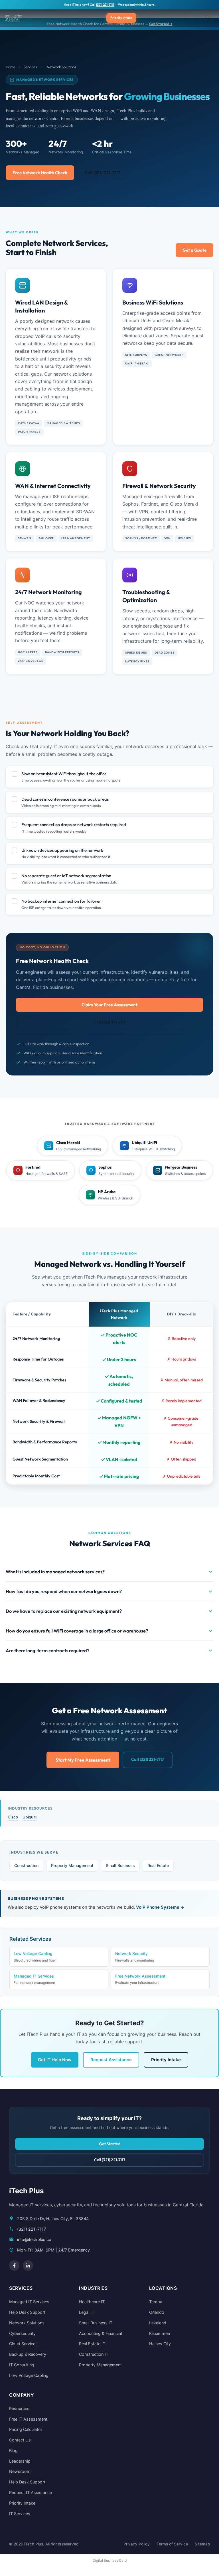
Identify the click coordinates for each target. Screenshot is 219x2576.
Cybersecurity (22, 2333)
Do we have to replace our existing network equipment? (64, 1611)
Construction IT (94, 2354)
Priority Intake (121, 18)
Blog (13, 2450)
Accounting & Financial (100, 2333)
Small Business (120, 1865)
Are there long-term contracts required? (47, 1650)
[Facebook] (14, 2265)
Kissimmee (160, 2333)
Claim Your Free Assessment (109, 1005)
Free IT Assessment (28, 2419)
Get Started (110, 2144)
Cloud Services (23, 2344)
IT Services (20, 2514)
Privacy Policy (137, 2544)
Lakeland (158, 2323)
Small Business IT (96, 2323)
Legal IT (87, 2312)
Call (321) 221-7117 (102, 173)
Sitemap (202, 2544)
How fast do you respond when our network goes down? (64, 1591)
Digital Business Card (110, 2560)
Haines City (160, 2344)
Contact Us (20, 2440)
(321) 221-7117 (105, 5)
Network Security (135, 1957)
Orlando (157, 2312)
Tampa (156, 2302)
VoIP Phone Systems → (160, 1907)
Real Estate (158, 1865)
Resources (19, 2408)
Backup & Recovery (28, 2354)
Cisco (13, 1817)
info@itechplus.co (34, 2239)
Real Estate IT (92, 2344)
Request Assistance (111, 2060)
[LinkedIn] (28, 2265)
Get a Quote (194, 250)
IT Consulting (22, 2365)
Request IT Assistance (31, 2492)
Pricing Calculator (26, 2429)
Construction (26, 1865)
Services (30, 67)
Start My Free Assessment (83, 1760)
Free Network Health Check (40, 173)
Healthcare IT (92, 2302)
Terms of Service (172, 2544)
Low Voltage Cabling (35, 1957)
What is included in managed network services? (55, 1572)
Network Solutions (27, 2323)
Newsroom (20, 2471)
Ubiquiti (30, 1817)
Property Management (72, 1865)
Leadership (20, 2461)
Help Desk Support (27, 2312)
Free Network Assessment (140, 1979)
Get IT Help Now (55, 2060)
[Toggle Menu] (209, 18)
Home (11, 67)
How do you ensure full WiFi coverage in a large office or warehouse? (77, 1631)
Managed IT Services (34, 1979)
